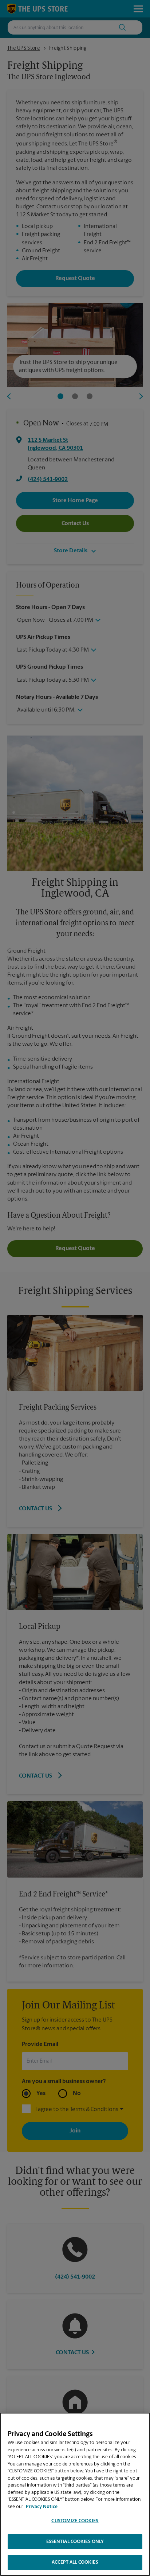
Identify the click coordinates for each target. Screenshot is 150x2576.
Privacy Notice (42, 2507)
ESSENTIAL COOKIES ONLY (75, 2542)
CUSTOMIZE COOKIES (75, 2521)
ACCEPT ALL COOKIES (75, 2562)
